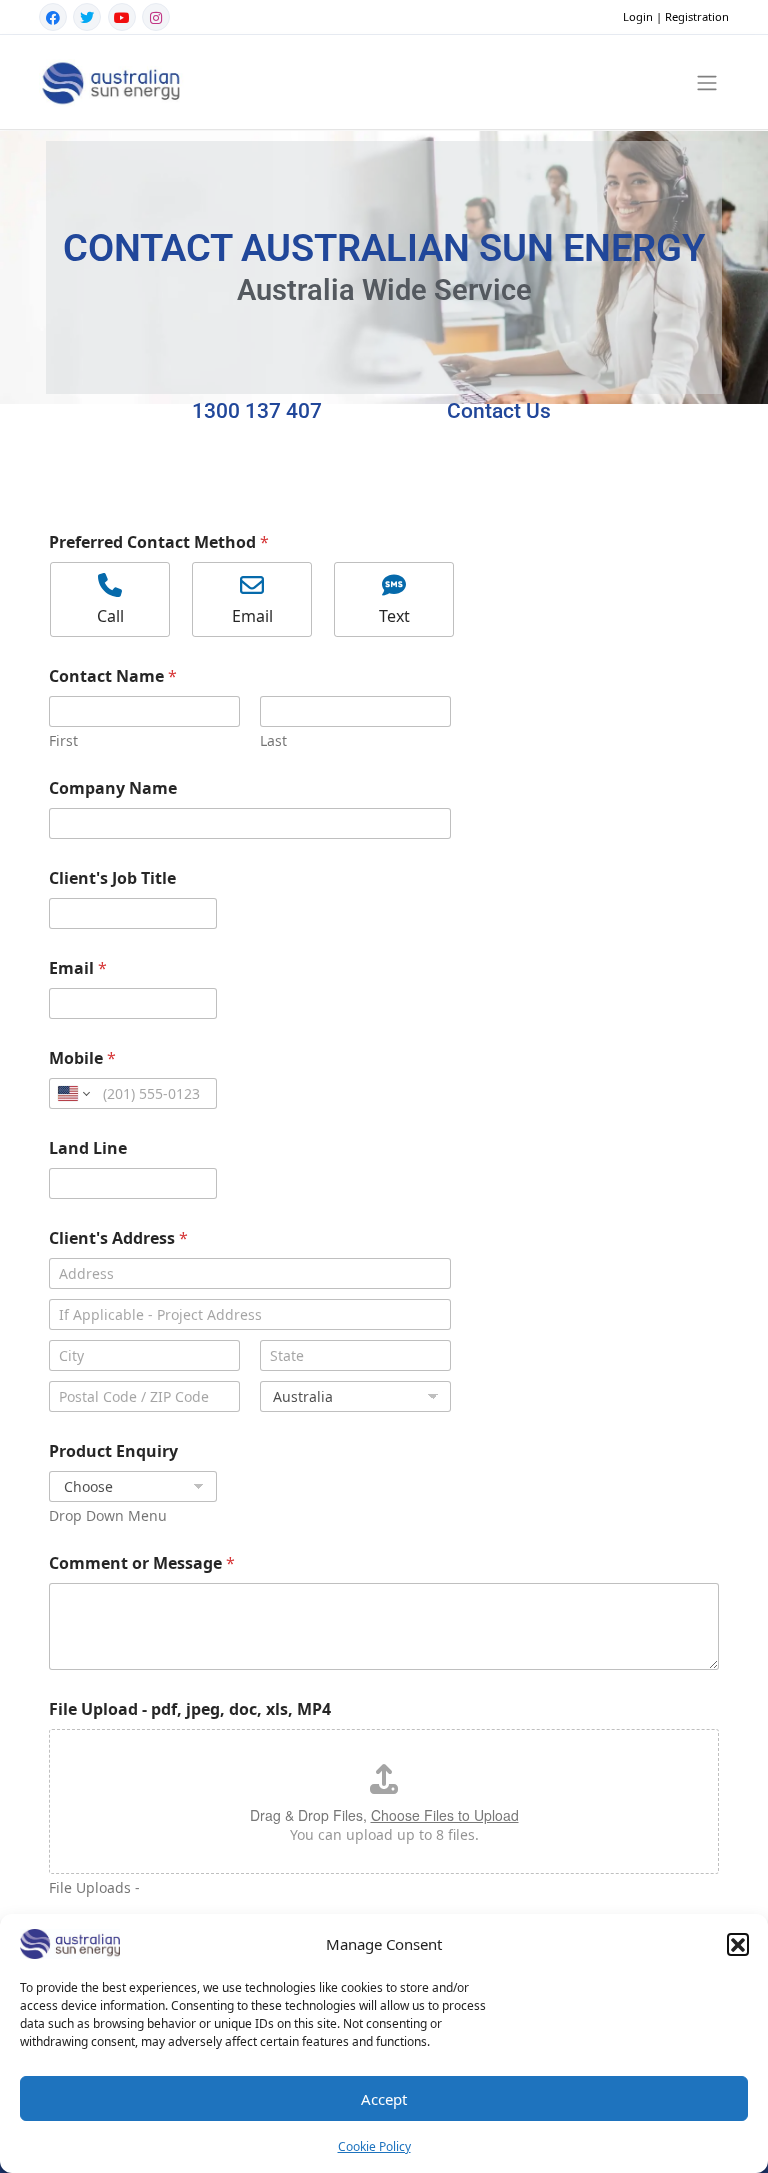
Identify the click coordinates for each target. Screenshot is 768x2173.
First (63, 740)
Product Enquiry (113, 1451)
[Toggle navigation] (707, 82)
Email (78, 968)
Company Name (113, 788)
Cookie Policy (374, 2146)
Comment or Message (142, 1563)
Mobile (82, 1058)
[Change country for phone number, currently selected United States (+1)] (72, 1093)
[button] (738, 1944)
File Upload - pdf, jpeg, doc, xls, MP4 (190, 1709)
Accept (384, 2099)
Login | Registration (676, 16)
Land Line (88, 1148)
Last (273, 740)
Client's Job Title (112, 878)
